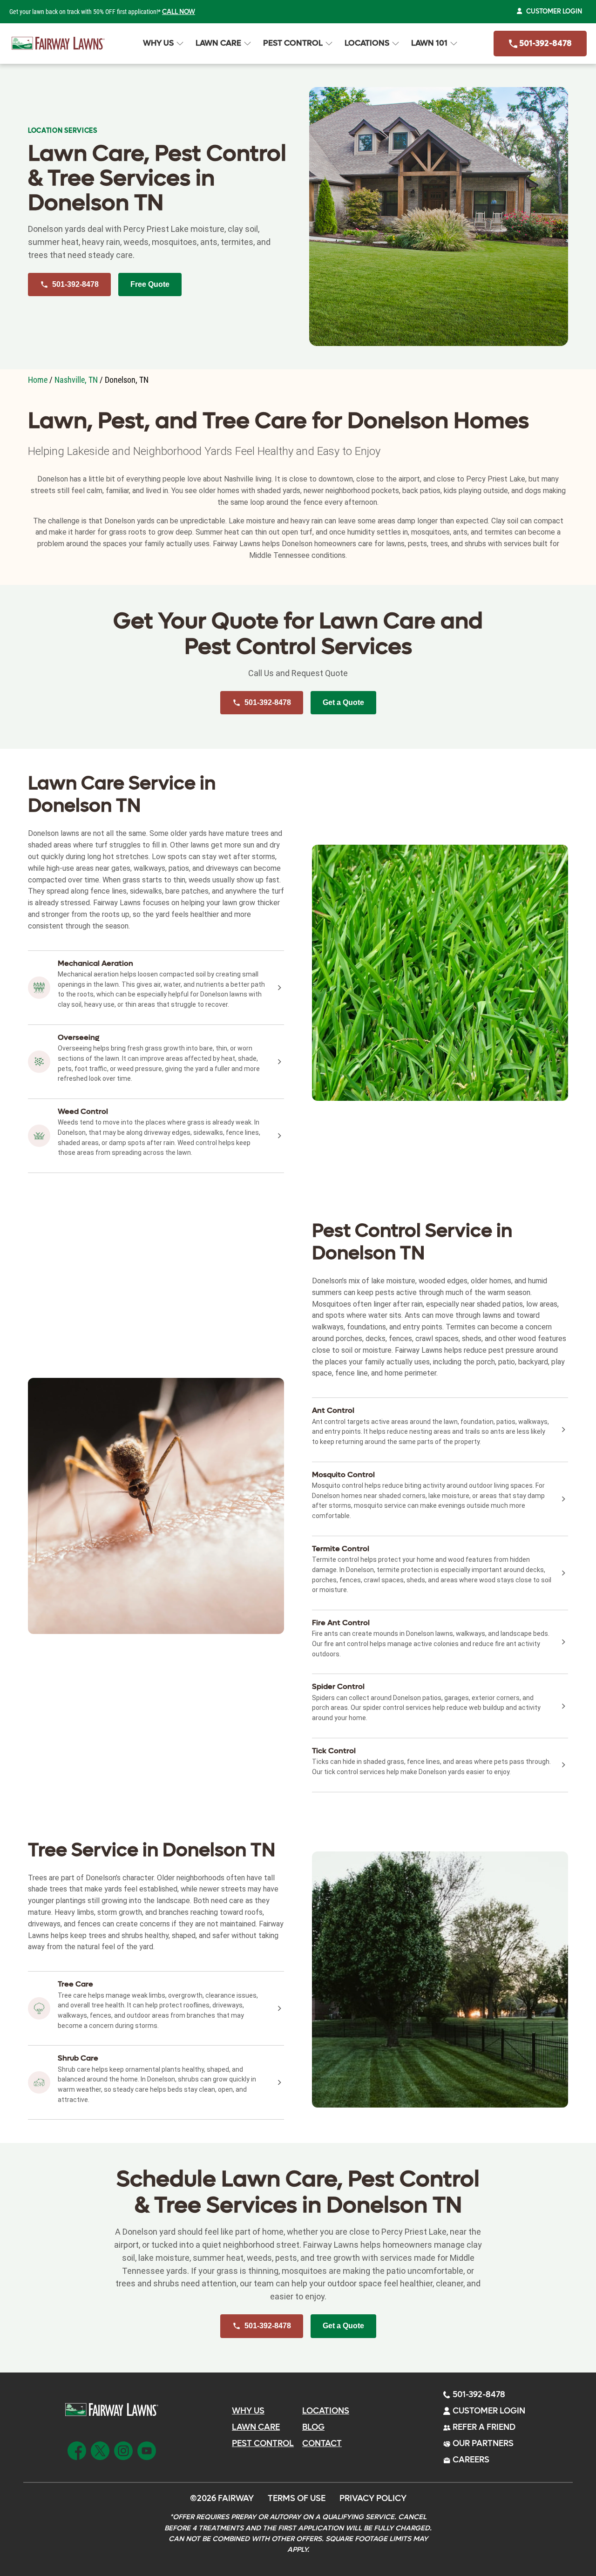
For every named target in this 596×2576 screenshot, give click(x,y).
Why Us (158, 43)
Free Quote (150, 284)
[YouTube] (147, 2449)
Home (38, 380)
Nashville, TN (76, 380)
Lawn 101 (429, 43)
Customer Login (554, 11)
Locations (367, 43)
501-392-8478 (545, 44)
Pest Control (293, 43)
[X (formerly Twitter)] (100, 2449)
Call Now (179, 12)
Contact (322, 2444)
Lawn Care (218, 43)
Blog (313, 2427)
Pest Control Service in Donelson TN (412, 1242)
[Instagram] (123, 2449)
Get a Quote (343, 702)
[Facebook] (77, 2449)
